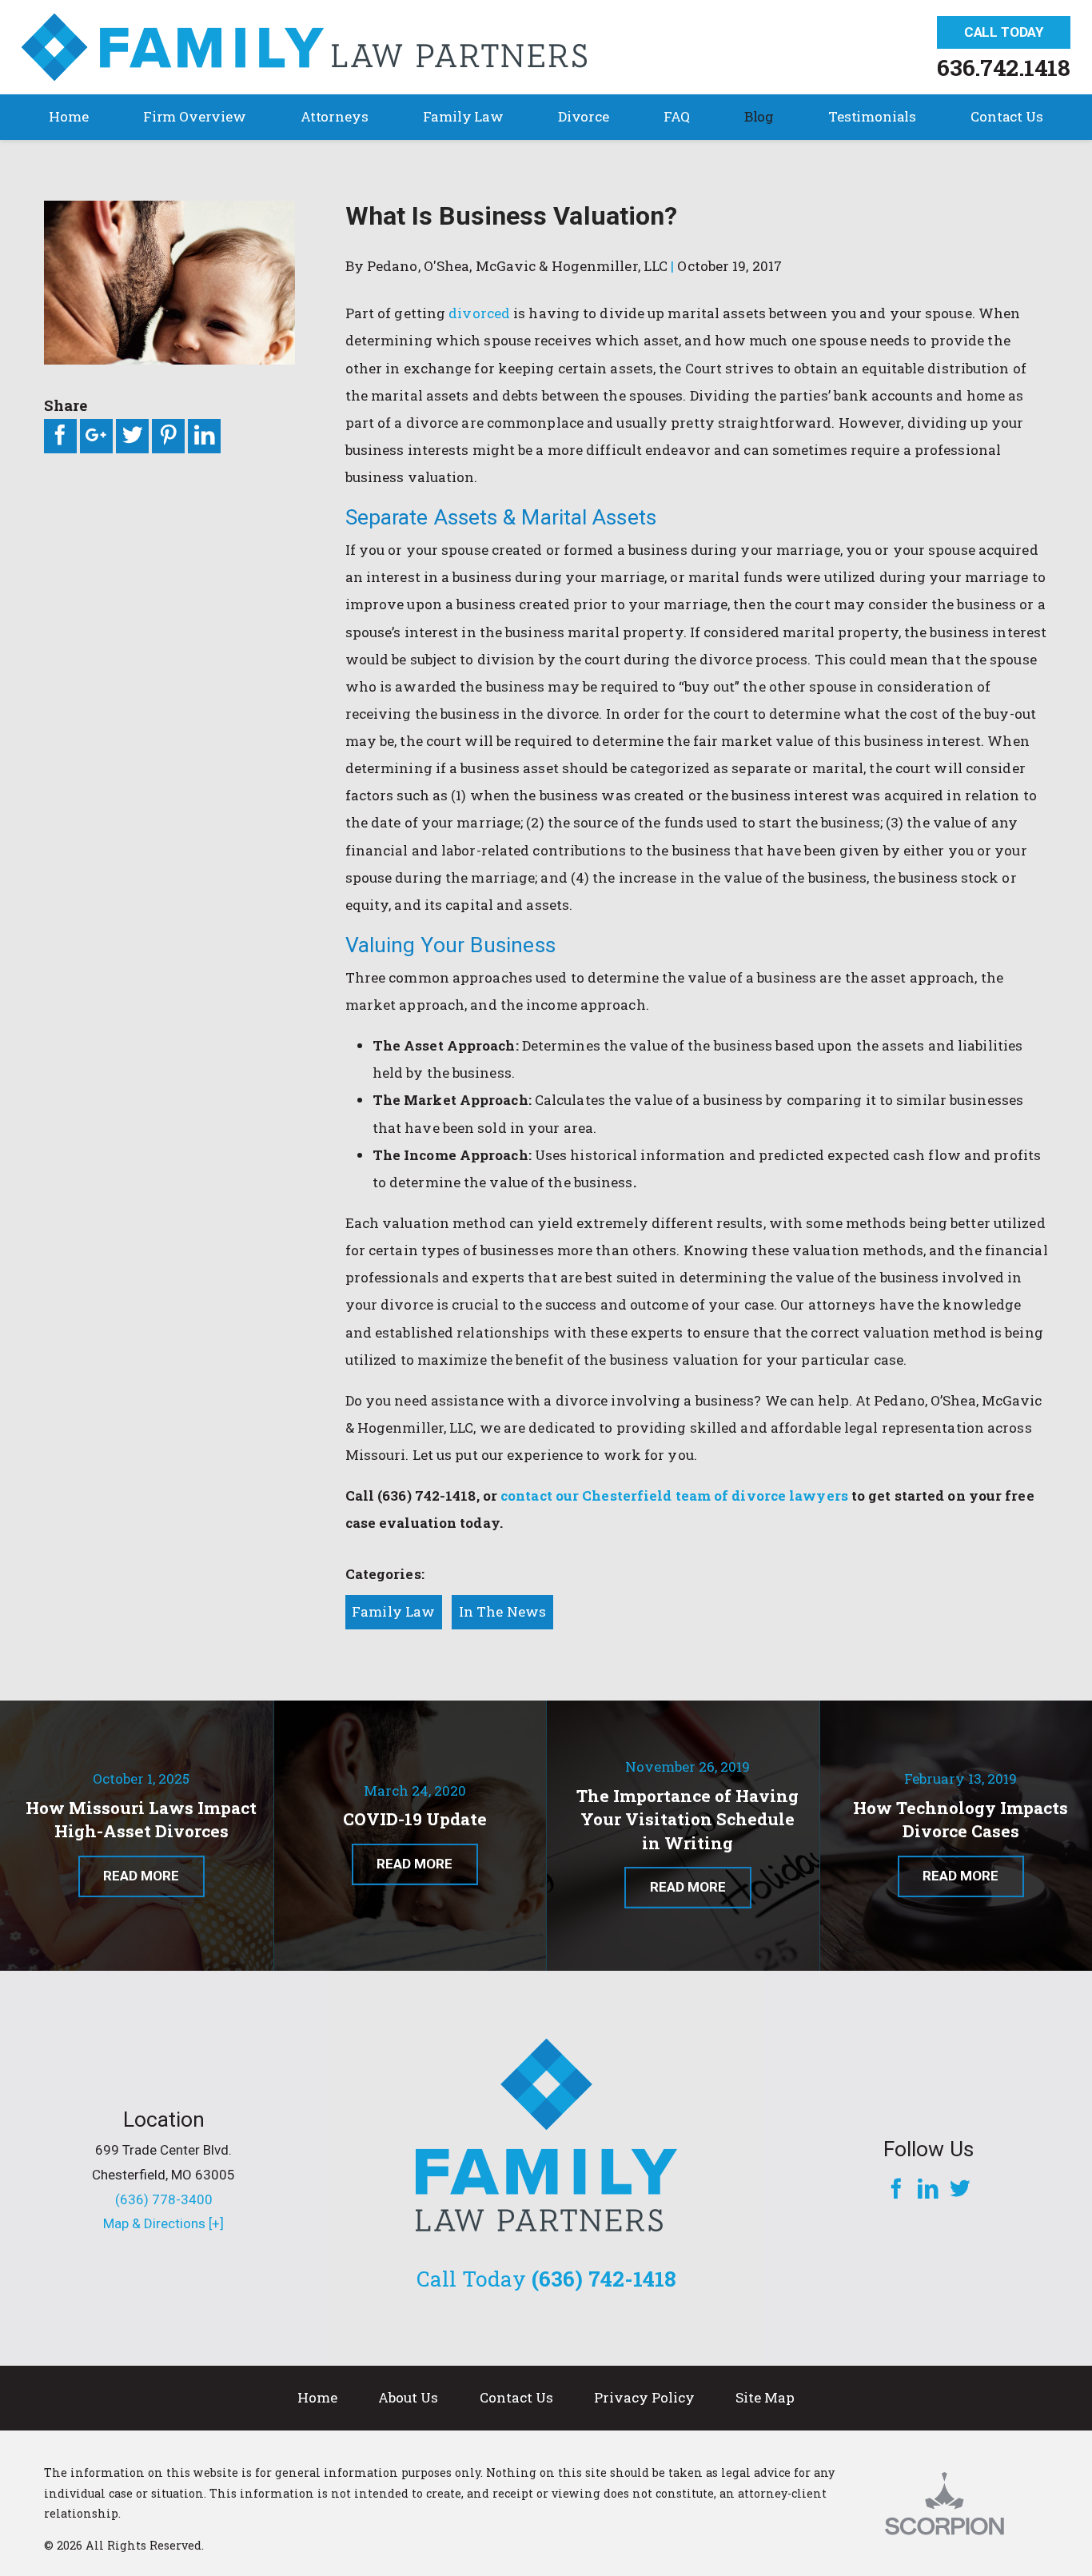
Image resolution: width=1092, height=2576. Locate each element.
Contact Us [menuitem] (1006, 116)
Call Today (1004, 32)
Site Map (765, 2397)
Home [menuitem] (68, 116)
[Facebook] (896, 2191)
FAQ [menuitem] (677, 116)
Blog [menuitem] (759, 116)
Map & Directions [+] (163, 2223)
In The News (502, 1611)
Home (317, 2397)
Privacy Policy (644, 2397)
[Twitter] (960, 2191)
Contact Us (516, 2397)
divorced (479, 313)
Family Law (393, 1611)
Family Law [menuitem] (463, 116)
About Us (408, 2397)
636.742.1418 (1004, 67)
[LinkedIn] (928, 2191)
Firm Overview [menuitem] (195, 116)
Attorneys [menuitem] (334, 116)
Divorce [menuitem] (584, 116)
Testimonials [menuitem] (872, 116)
